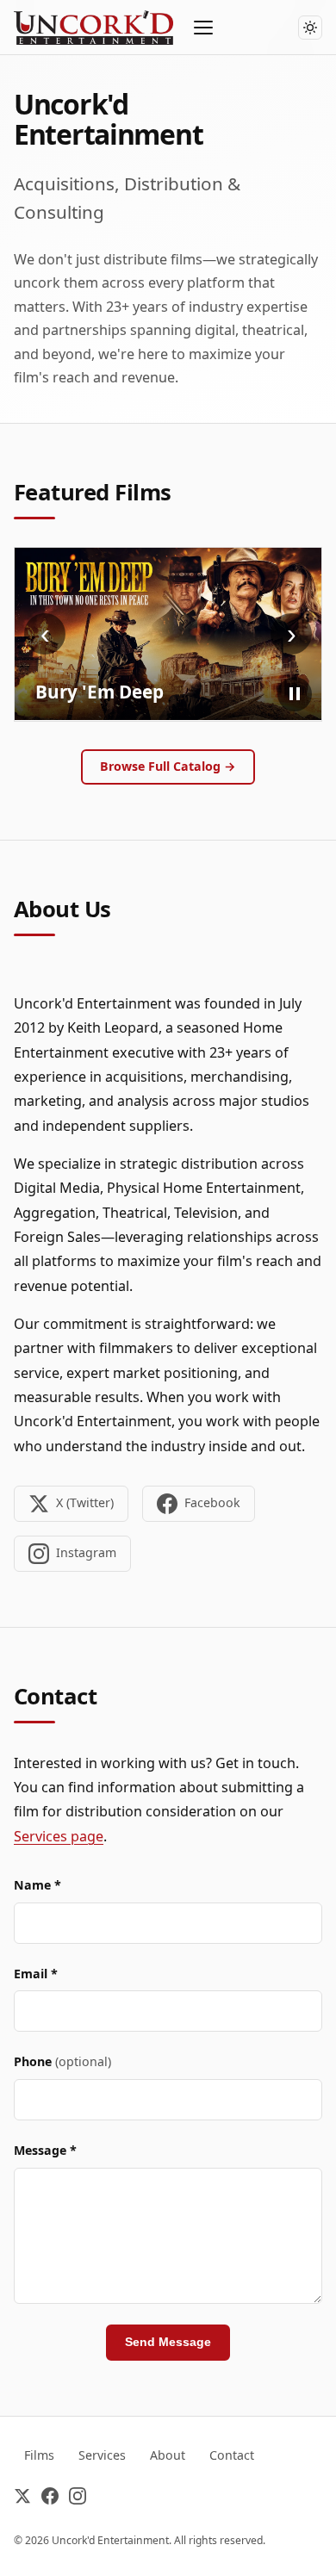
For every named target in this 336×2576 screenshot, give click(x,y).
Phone (62, 2061)
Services (102, 2455)
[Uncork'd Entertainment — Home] (93, 28)
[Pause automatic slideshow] (295, 694)
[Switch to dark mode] (310, 28)
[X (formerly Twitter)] (22, 2499)
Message (45, 2150)
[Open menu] (204, 28)
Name (37, 1885)
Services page (59, 1836)
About (168, 2455)
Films (39, 2455)
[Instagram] (78, 2499)
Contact (232, 2455)
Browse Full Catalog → (168, 766)
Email (36, 1974)
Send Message (168, 2342)
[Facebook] (50, 2499)
